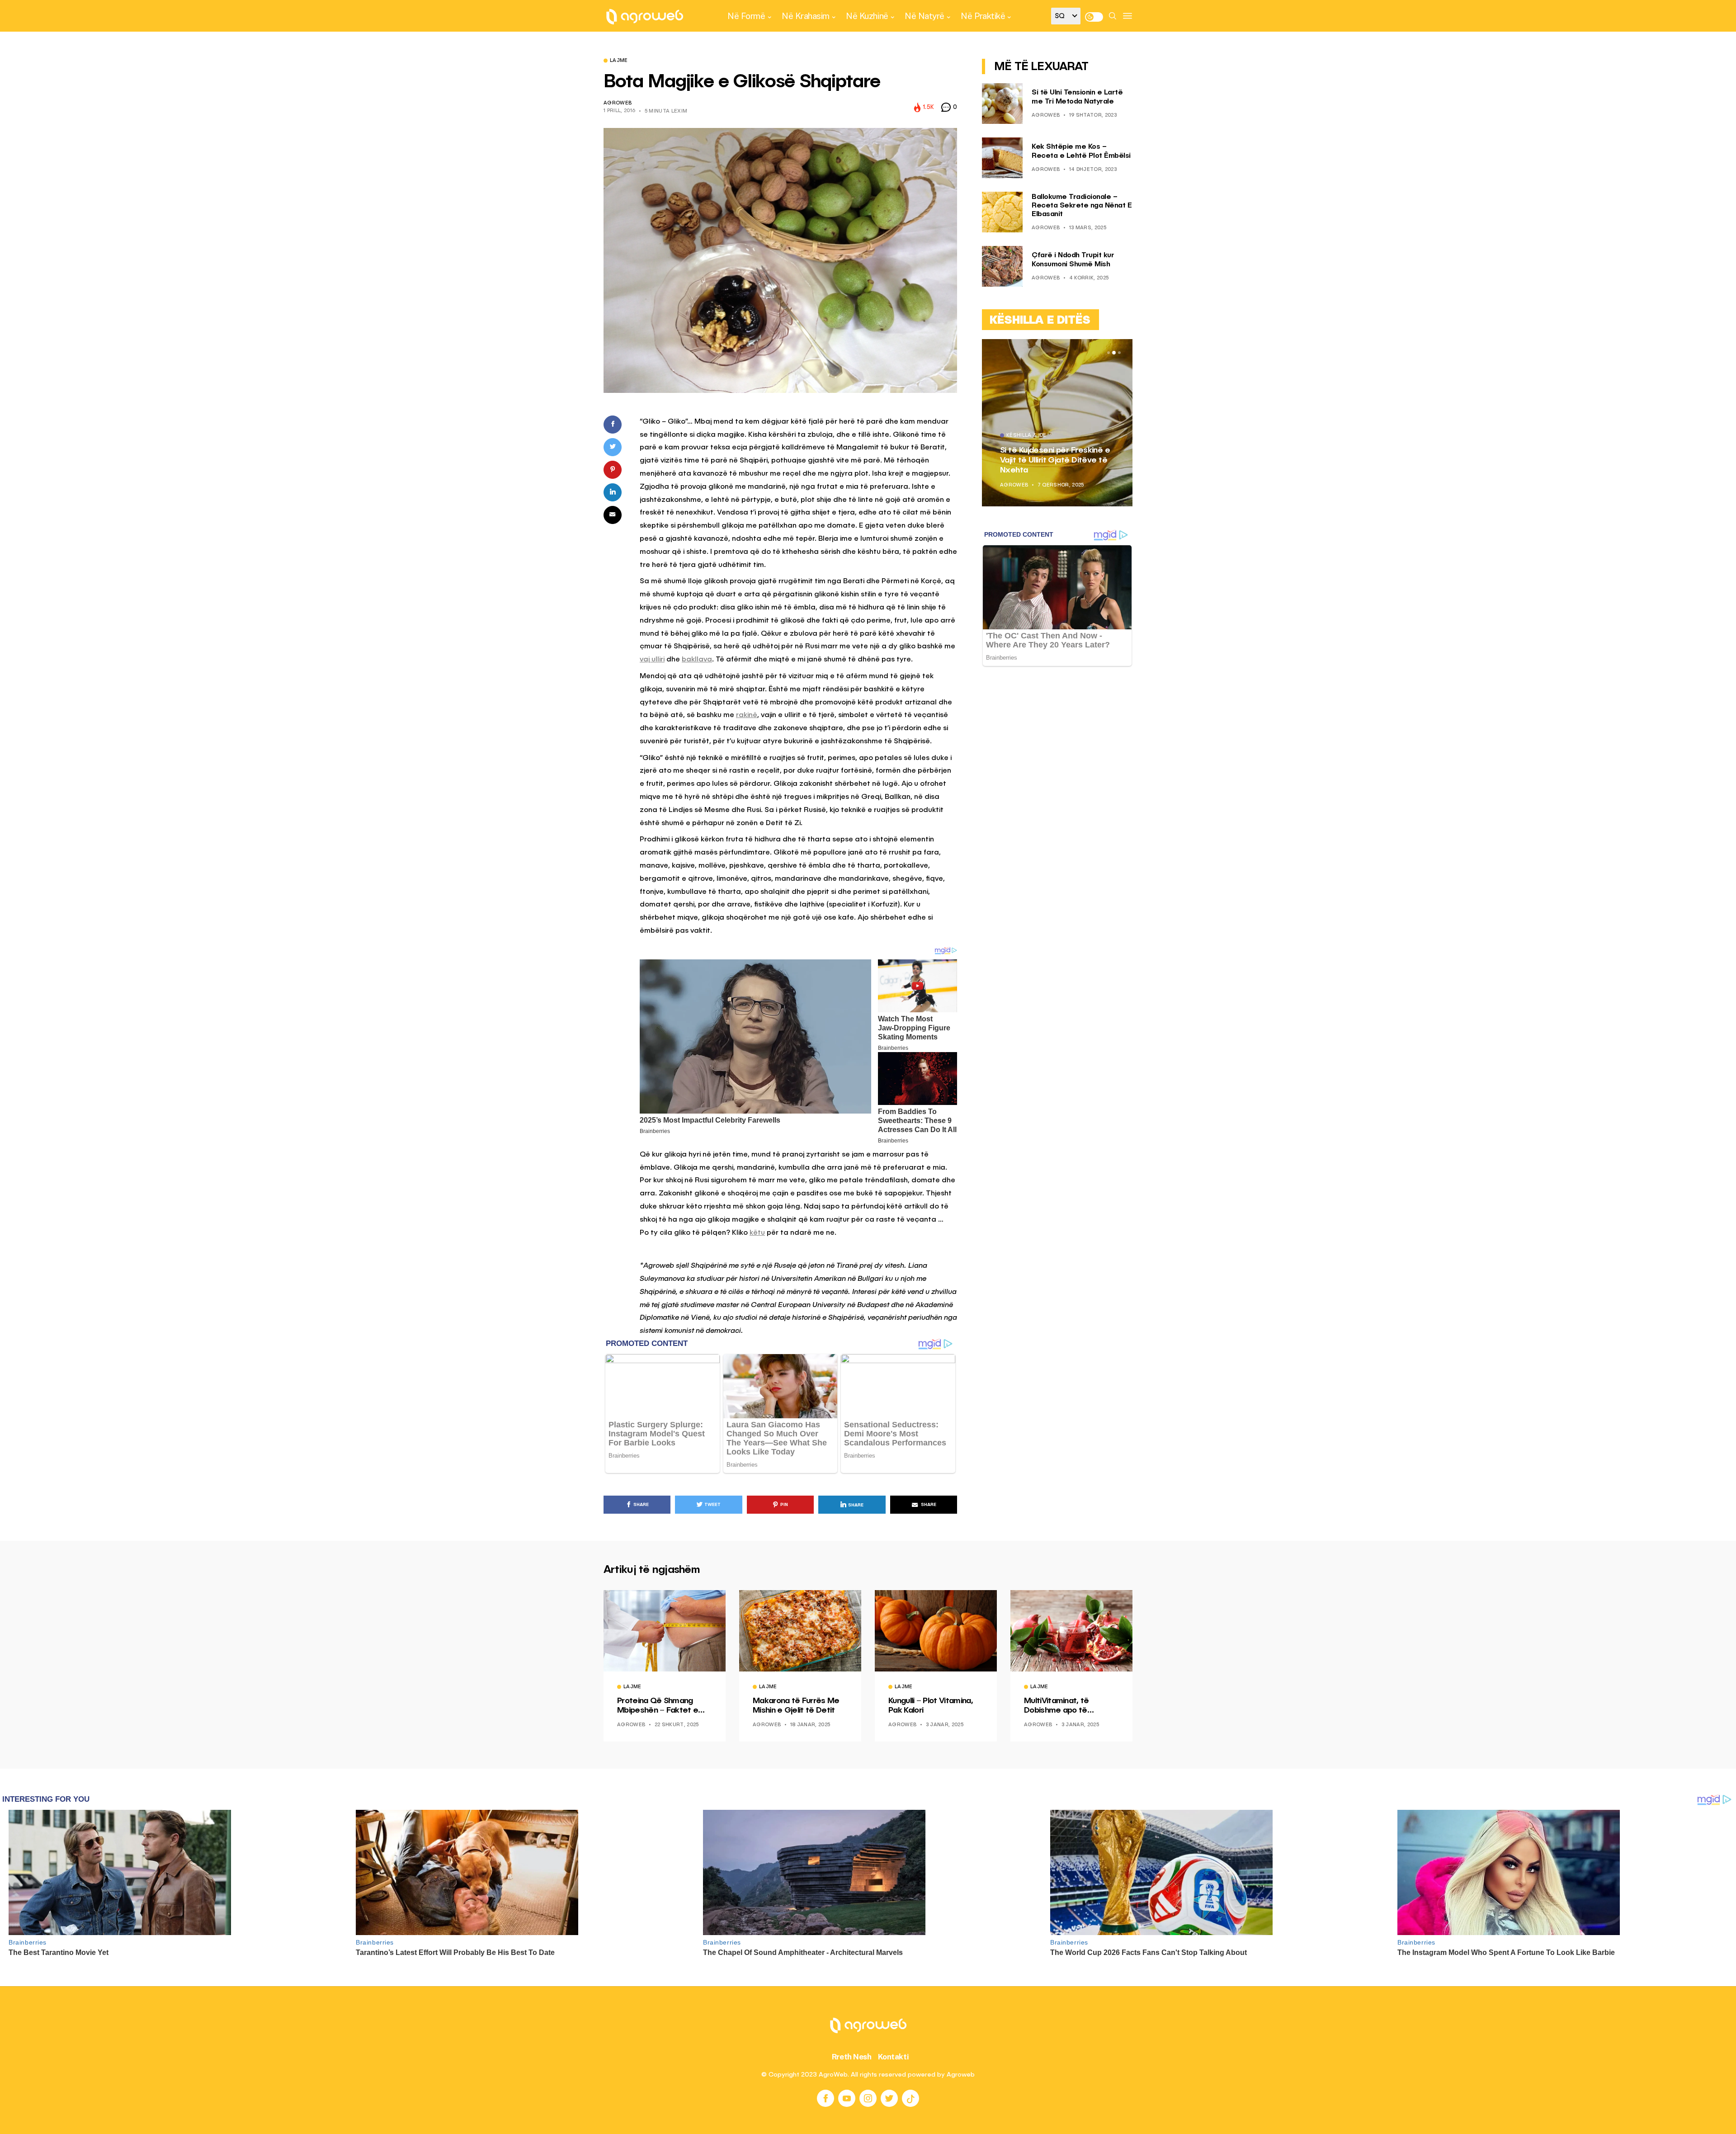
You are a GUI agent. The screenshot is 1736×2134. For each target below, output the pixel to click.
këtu (757, 1233)
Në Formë (746, 16)
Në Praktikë (983, 16)
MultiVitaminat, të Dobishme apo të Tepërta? (1057, 1706)
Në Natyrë (925, 16)
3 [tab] (1119, 353)
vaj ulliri (652, 660)
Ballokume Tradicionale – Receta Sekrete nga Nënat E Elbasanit (1082, 206)
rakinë (747, 715)
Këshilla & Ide (1026, 436)
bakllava (697, 660)
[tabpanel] (1057, 423)
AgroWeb (618, 103)
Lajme (619, 61)
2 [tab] (1114, 353)
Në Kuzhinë (867, 16)
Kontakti (894, 2057)
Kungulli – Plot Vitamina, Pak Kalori (931, 1706)
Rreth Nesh (852, 2057)
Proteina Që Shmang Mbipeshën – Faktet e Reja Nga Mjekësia (658, 1706)
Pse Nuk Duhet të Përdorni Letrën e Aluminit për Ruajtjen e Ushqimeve (1055, 460)
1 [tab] (1109, 353)
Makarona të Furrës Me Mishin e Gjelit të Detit (796, 1706)
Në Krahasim (806, 16)
